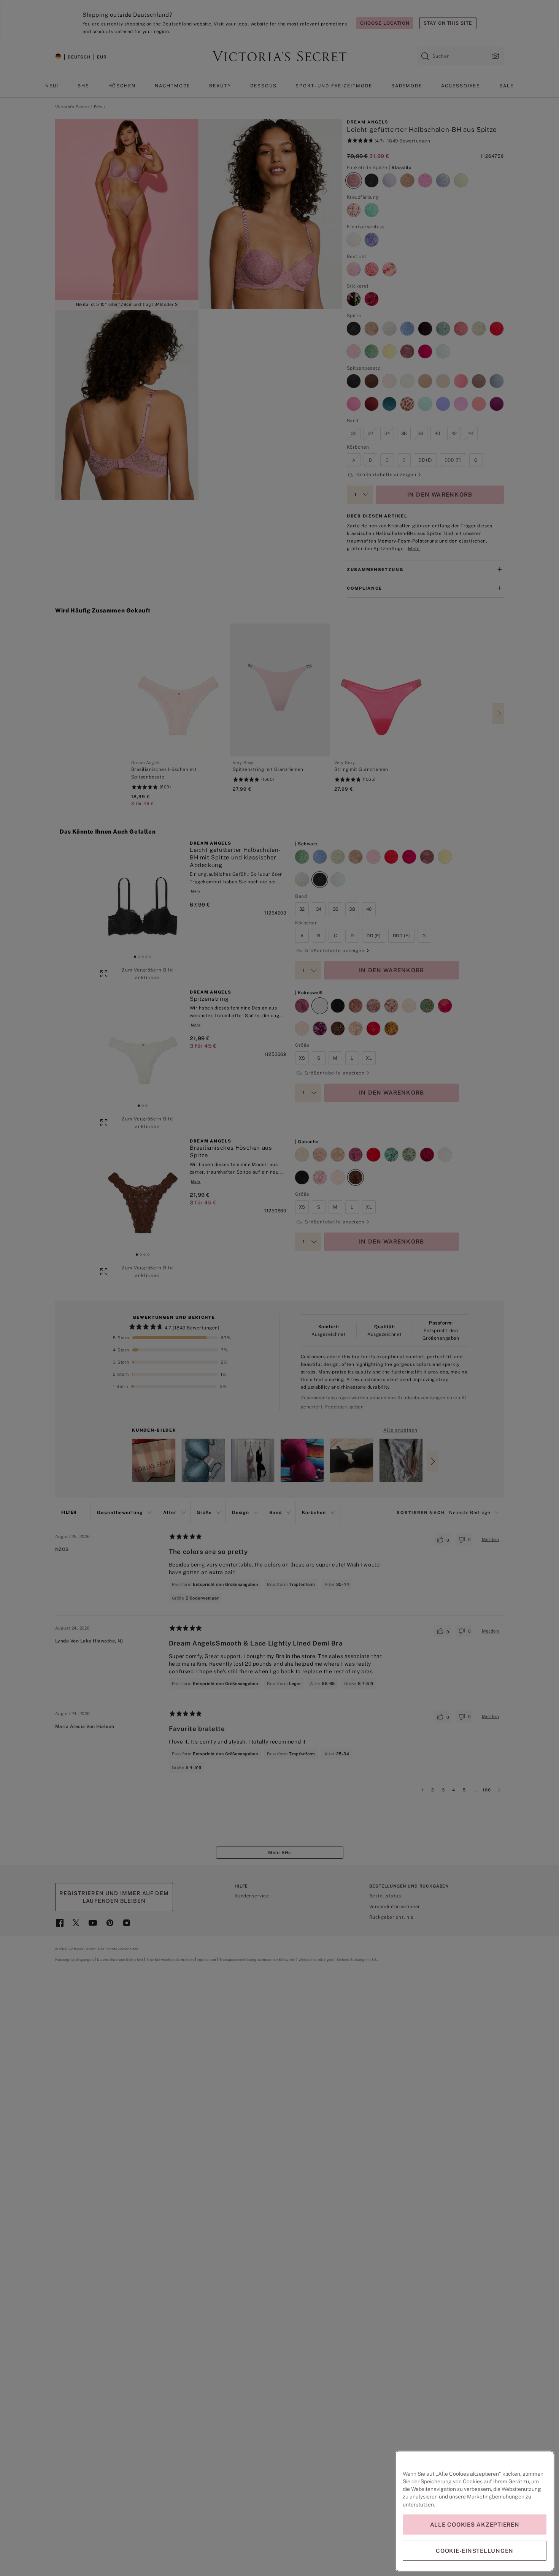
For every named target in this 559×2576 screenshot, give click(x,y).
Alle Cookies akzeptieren (475, 2525)
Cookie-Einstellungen (475, 2551)
